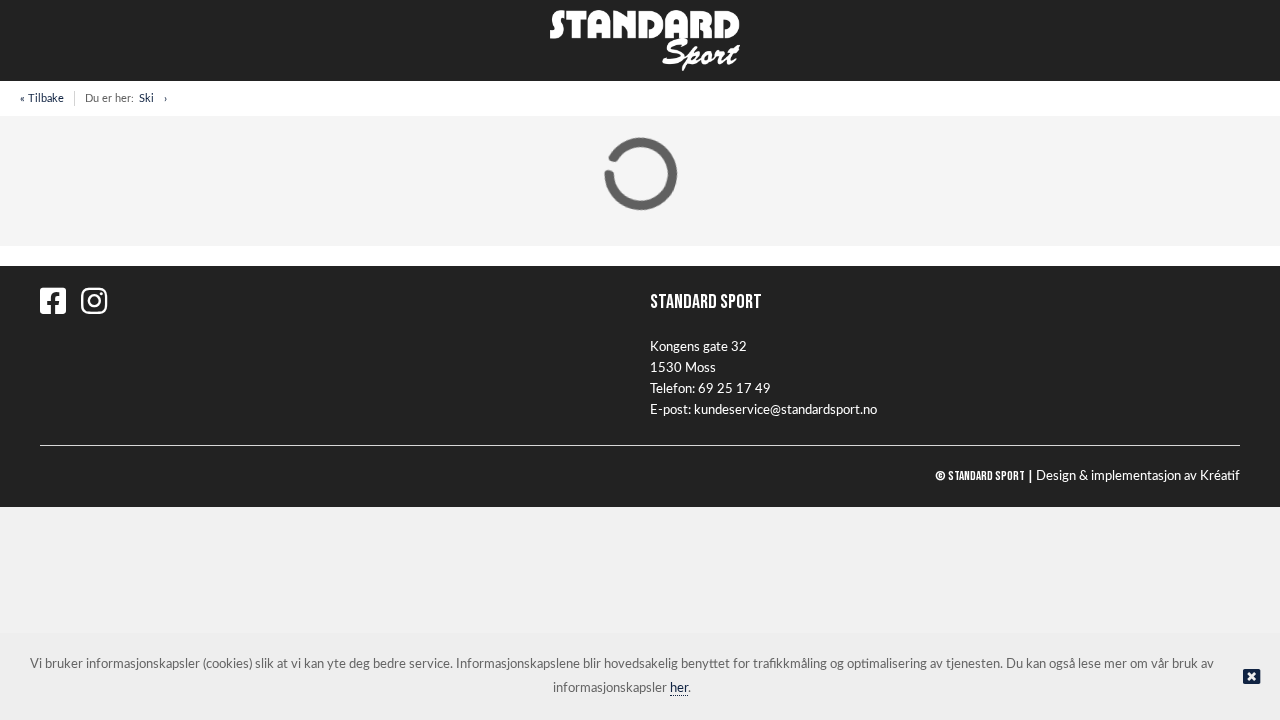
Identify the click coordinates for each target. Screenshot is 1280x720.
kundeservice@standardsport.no (785, 410)
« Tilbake (42, 98)
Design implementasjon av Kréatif (1138, 476)
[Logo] (640, 40)
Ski (146, 98)
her (679, 688)
